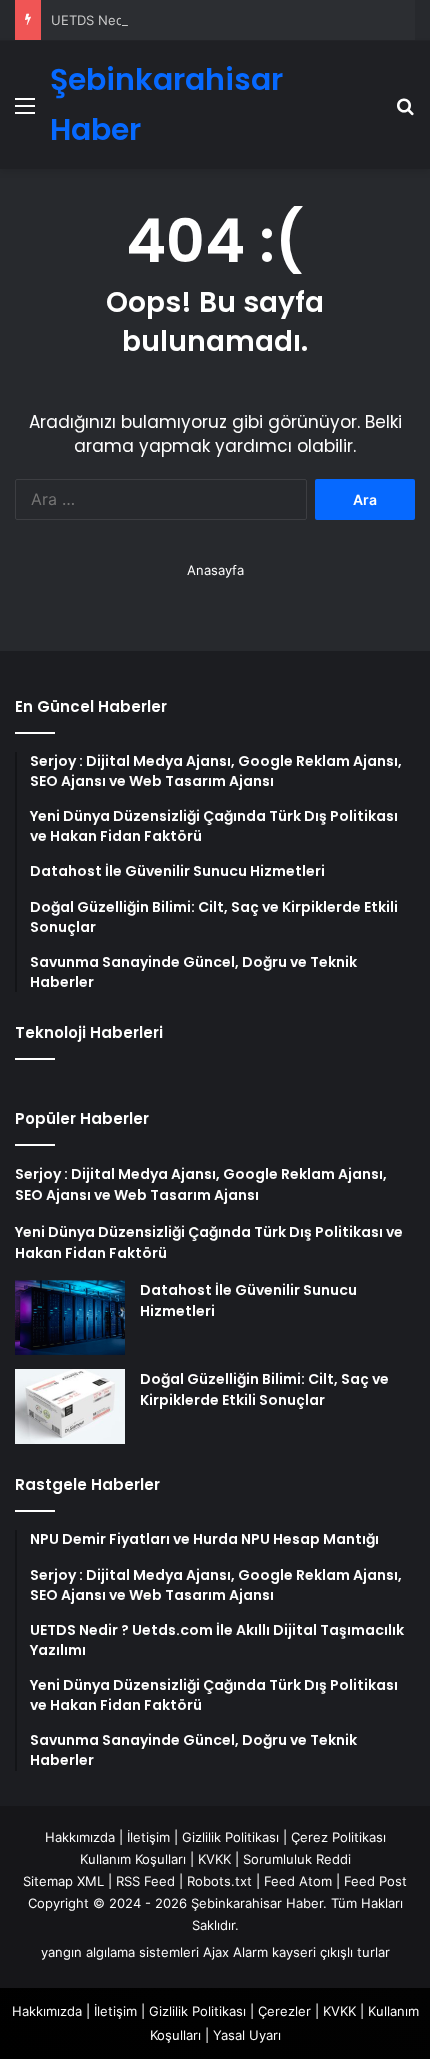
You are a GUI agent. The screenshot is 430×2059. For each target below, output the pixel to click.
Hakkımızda (80, 1837)
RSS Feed (145, 1881)
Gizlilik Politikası (230, 1837)
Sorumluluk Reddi (297, 1859)
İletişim (148, 1837)
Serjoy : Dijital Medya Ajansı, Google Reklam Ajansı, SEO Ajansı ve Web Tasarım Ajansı (201, 1184)
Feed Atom (298, 1881)
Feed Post (375, 1881)
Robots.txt (219, 1881)
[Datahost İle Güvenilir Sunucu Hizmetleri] (70, 1317)
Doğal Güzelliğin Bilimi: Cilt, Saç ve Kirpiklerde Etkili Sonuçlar (264, 1389)
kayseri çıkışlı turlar (331, 1952)
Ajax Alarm (235, 1952)
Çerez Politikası (338, 1837)
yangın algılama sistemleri (120, 1952)
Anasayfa (215, 570)
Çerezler (284, 2011)
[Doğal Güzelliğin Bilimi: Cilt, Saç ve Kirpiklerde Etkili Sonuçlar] (70, 1406)
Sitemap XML (63, 1881)
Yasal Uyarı (247, 2035)
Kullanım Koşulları (133, 1859)
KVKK (214, 1859)
